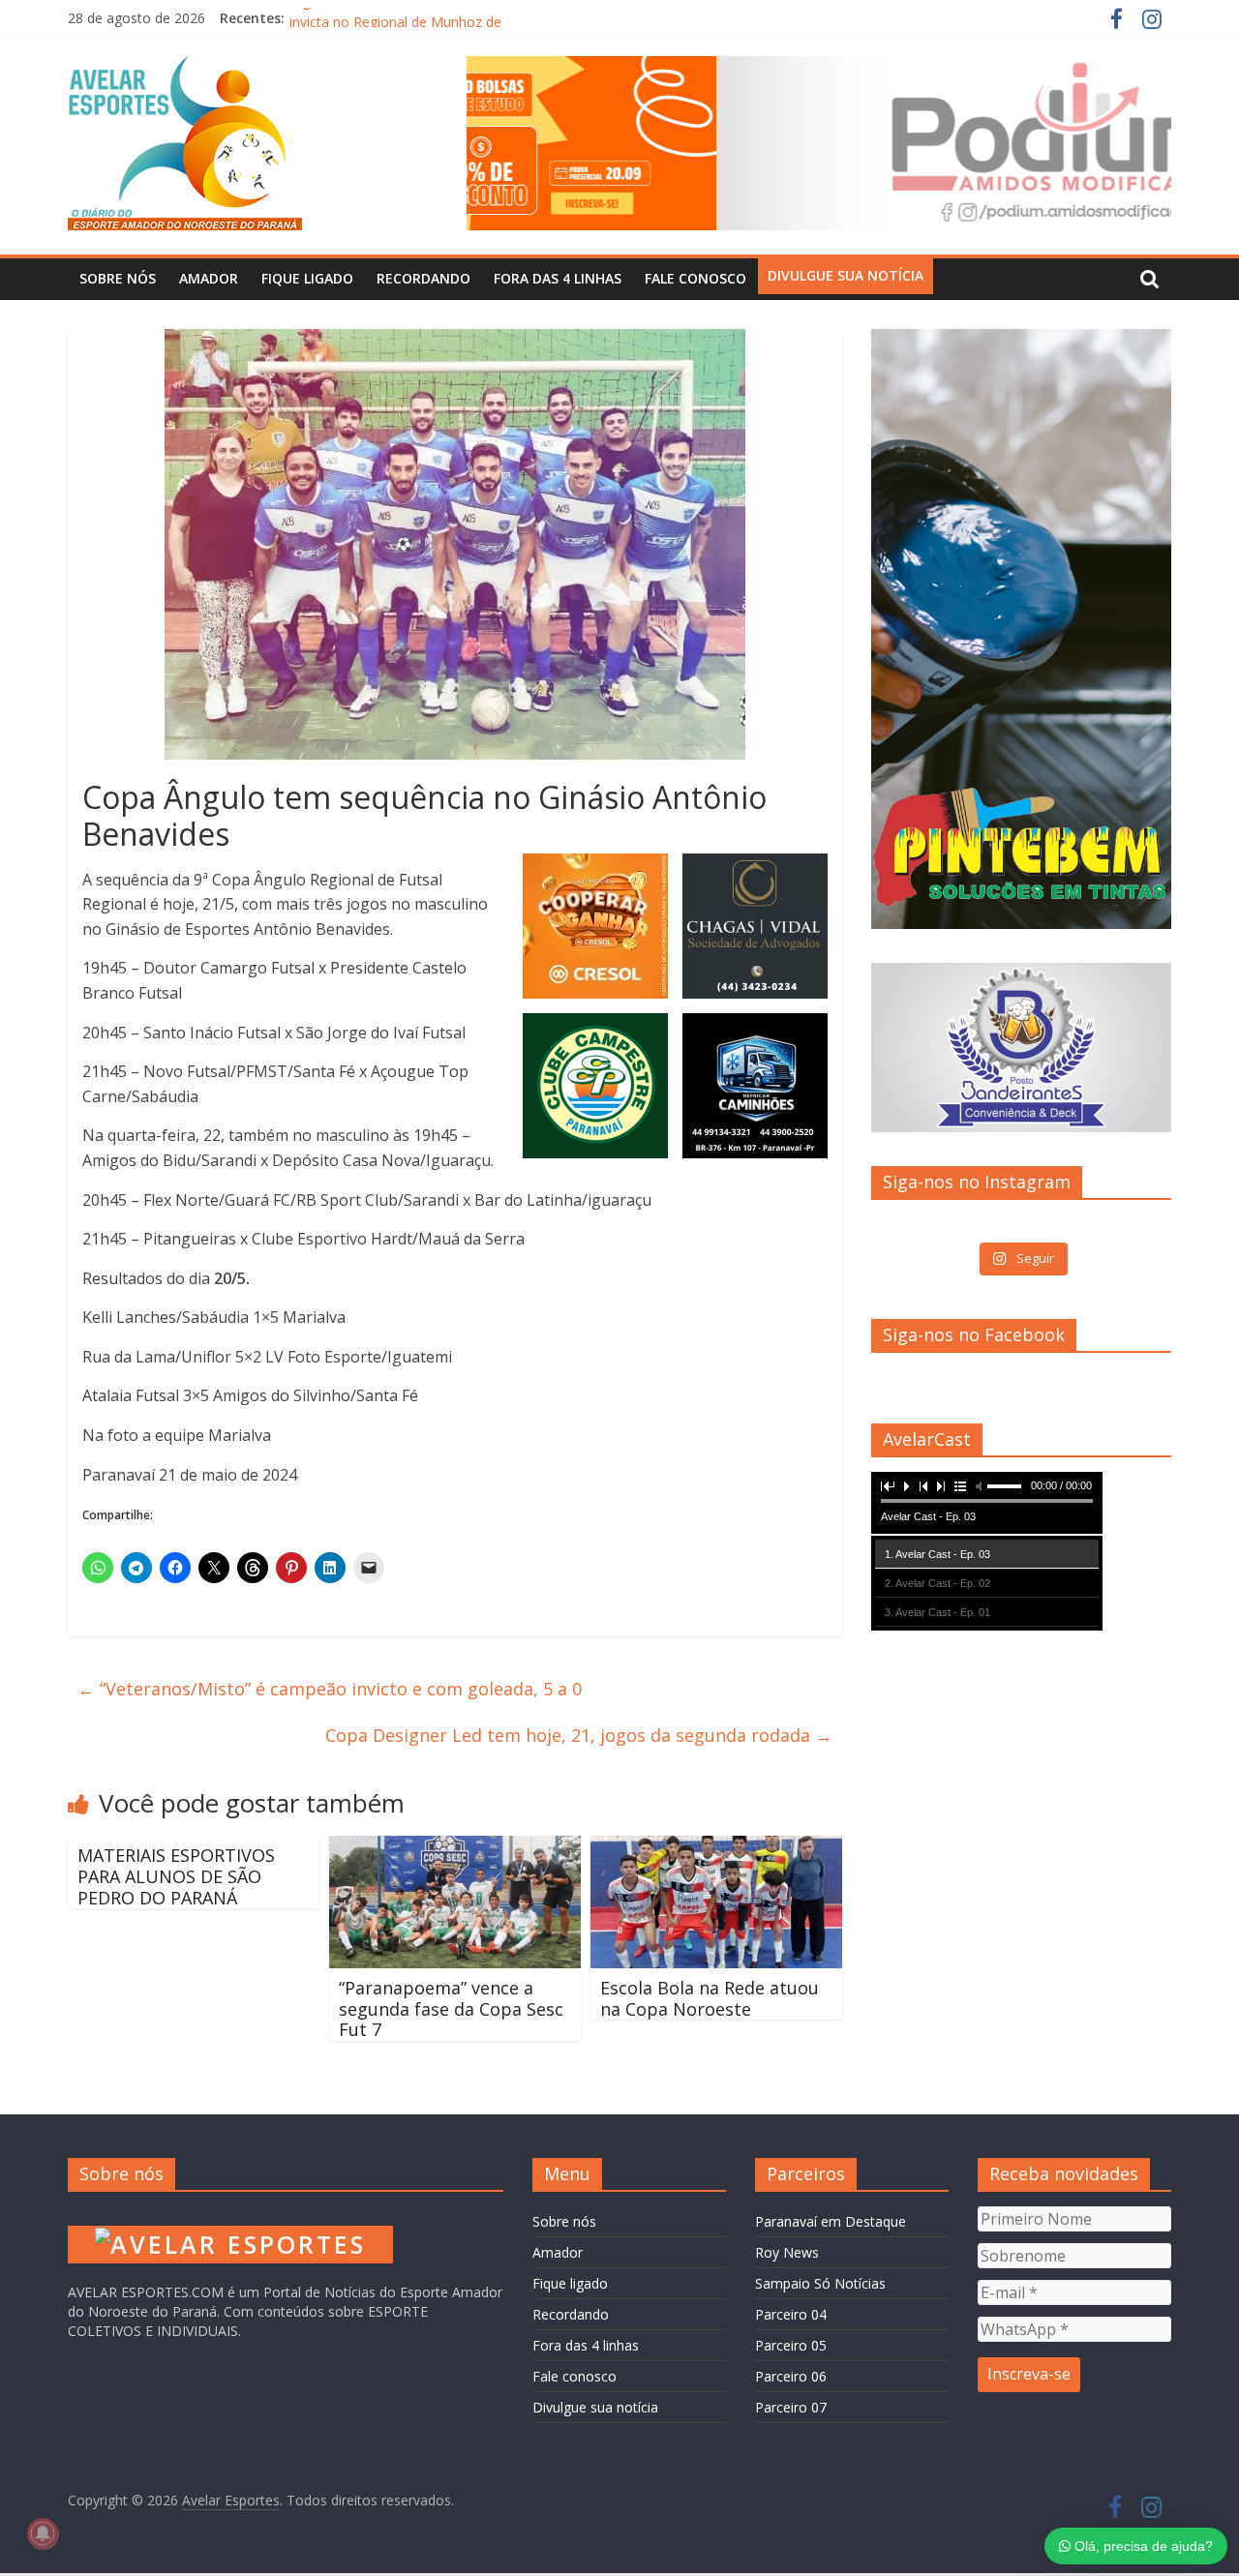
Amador (209, 278)
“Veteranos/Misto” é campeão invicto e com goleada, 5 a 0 (330, 1689)
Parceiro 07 (791, 2407)
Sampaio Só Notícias (820, 2283)
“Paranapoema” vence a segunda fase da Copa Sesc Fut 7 (451, 2008)
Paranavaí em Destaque (831, 2221)
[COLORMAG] (230, 2216)
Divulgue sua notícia (846, 275)
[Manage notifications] (43, 2533)
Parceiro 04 (791, 2314)
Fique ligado (307, 278)
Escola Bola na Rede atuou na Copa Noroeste (710, 1998)
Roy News (787, 2252)
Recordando (423, 278)
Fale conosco (695, 278)
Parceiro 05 (791, 2345)
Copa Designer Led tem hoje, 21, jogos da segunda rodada (579, 1735)
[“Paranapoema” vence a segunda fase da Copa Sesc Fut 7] (455, 1847)
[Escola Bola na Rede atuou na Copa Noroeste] (716, 1847)
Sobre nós (118, 278)
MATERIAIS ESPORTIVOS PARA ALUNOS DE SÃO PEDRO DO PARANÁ (176, 1876)
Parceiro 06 (791, 2376)
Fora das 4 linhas (558, 278)
